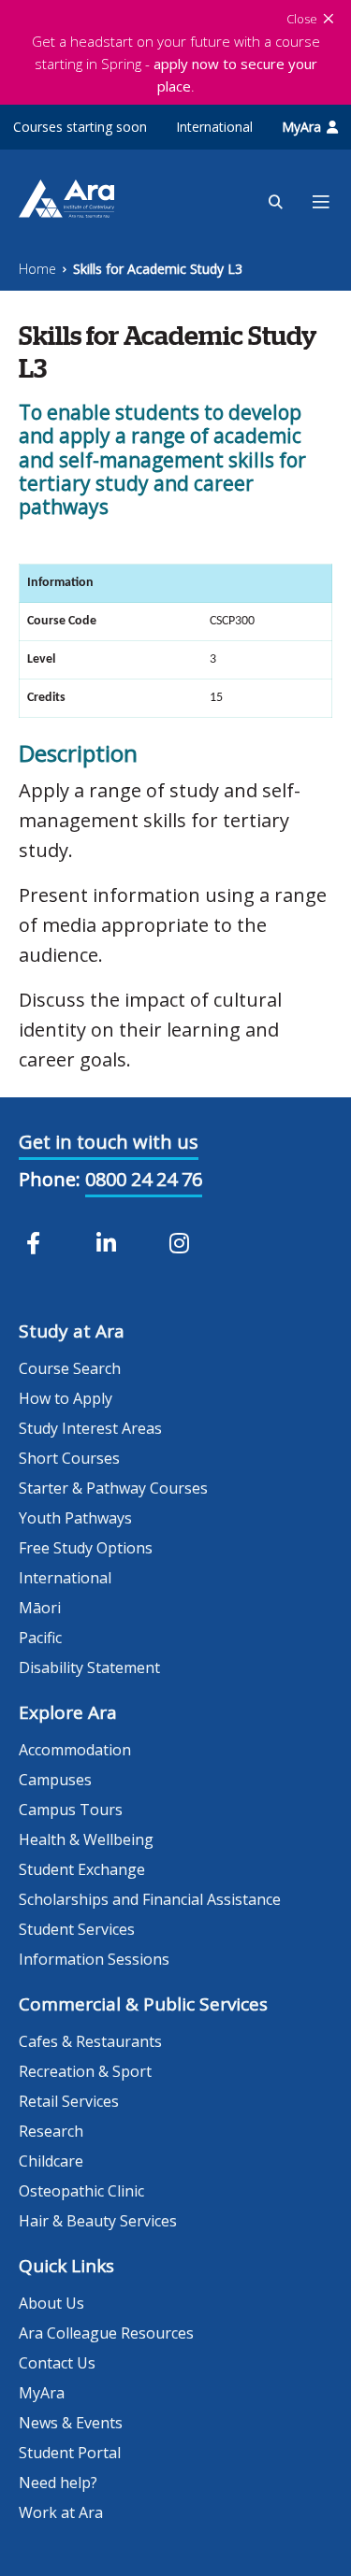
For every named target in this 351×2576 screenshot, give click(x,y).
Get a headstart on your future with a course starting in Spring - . (176, 64)
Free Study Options (86, 1548)
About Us (51, 2303)
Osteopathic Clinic (81, 2191)
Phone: (50, 1179)
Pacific (40, 1638)
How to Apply (66, 1398)
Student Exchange (82, 1869)
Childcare (51, 2161)
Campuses (55, 1780)
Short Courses (69, 1458)
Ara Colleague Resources (106, 2333)
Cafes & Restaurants (90, 2041)
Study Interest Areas (90, 1428)
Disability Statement (89, 1667)
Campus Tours (71, 1810)
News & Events (71, 2423)
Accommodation (75, 1750)
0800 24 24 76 (144, 1179)
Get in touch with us (109, 1142)
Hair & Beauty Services (98, 2221)
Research (51, 2131)
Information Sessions (94, 1959)
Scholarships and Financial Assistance (150, 1899)
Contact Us (57, 2363)
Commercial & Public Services (143, 2004)
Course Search (70, 1368)
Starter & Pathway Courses (113, 1488)
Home (37, 269)
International (214, 127)
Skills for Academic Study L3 (158, 269)
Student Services (77, 1929)
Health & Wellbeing (86, 1839)
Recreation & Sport (85, 2071)
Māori (40, 1608)
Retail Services (69, 2101)
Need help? (58, 2483)
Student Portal (70, 2453)
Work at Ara (61, 2512)
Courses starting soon (80, 127)
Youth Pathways (75, 1518)
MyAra (301, 127)
